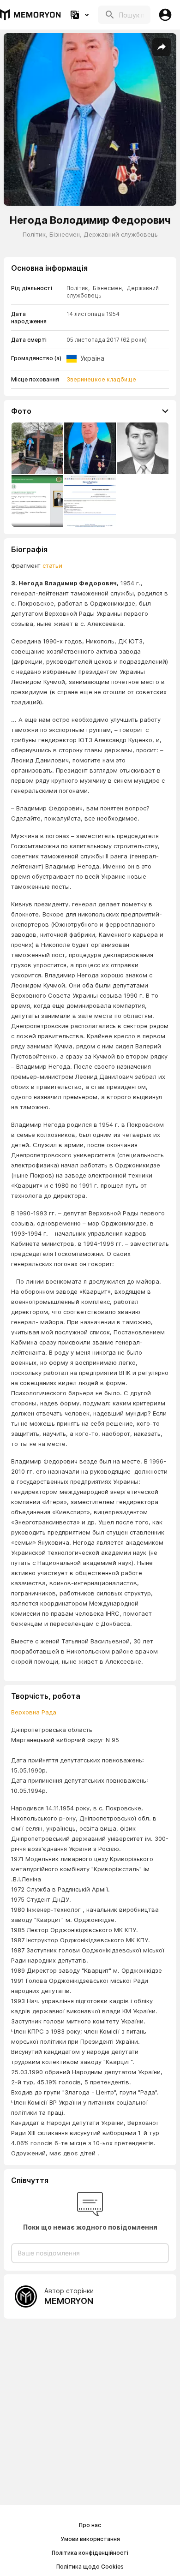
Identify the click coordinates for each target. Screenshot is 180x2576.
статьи (52, 565)
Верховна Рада (34, 1712)
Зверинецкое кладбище (101, 379)
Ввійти (165, 15)
